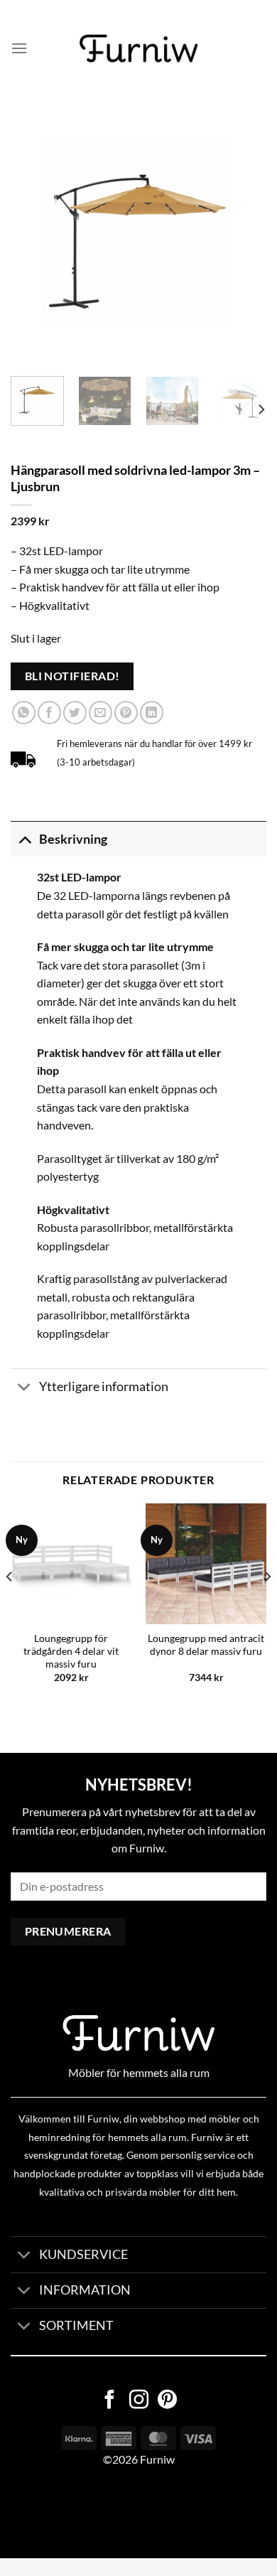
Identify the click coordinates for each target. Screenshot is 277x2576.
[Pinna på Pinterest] (126, 713)
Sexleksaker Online (144, 2513)
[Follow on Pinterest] (167, 2401)
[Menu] (19, 48)
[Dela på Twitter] (75, 713)
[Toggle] (25, 839)
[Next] (244, 237)
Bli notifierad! (72, 676)
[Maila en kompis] (101, 713)
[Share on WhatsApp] (24, 713)
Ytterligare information (104, 1386)
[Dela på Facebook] (49, 713)
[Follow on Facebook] (110, 2401)
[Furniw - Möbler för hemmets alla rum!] (139, 48)
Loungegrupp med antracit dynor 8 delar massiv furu (206, 1645)
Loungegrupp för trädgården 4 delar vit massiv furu (71, 1651)
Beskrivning (73, 839)
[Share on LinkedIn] (152, 713)
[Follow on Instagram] (139, 2401)
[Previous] (33, 237)
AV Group (71, 2513)
